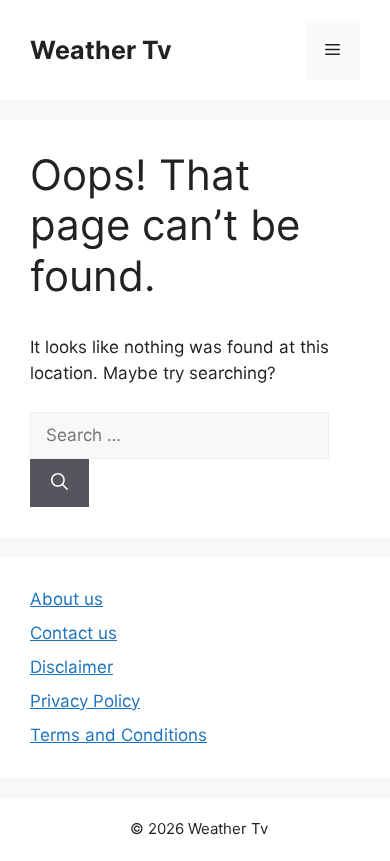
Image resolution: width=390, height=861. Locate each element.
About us (66, 599)
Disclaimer (71, 667)
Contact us (73, 633)
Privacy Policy (85, 701)
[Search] (59, 483)
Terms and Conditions (118, 735)
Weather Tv (101, 50)
